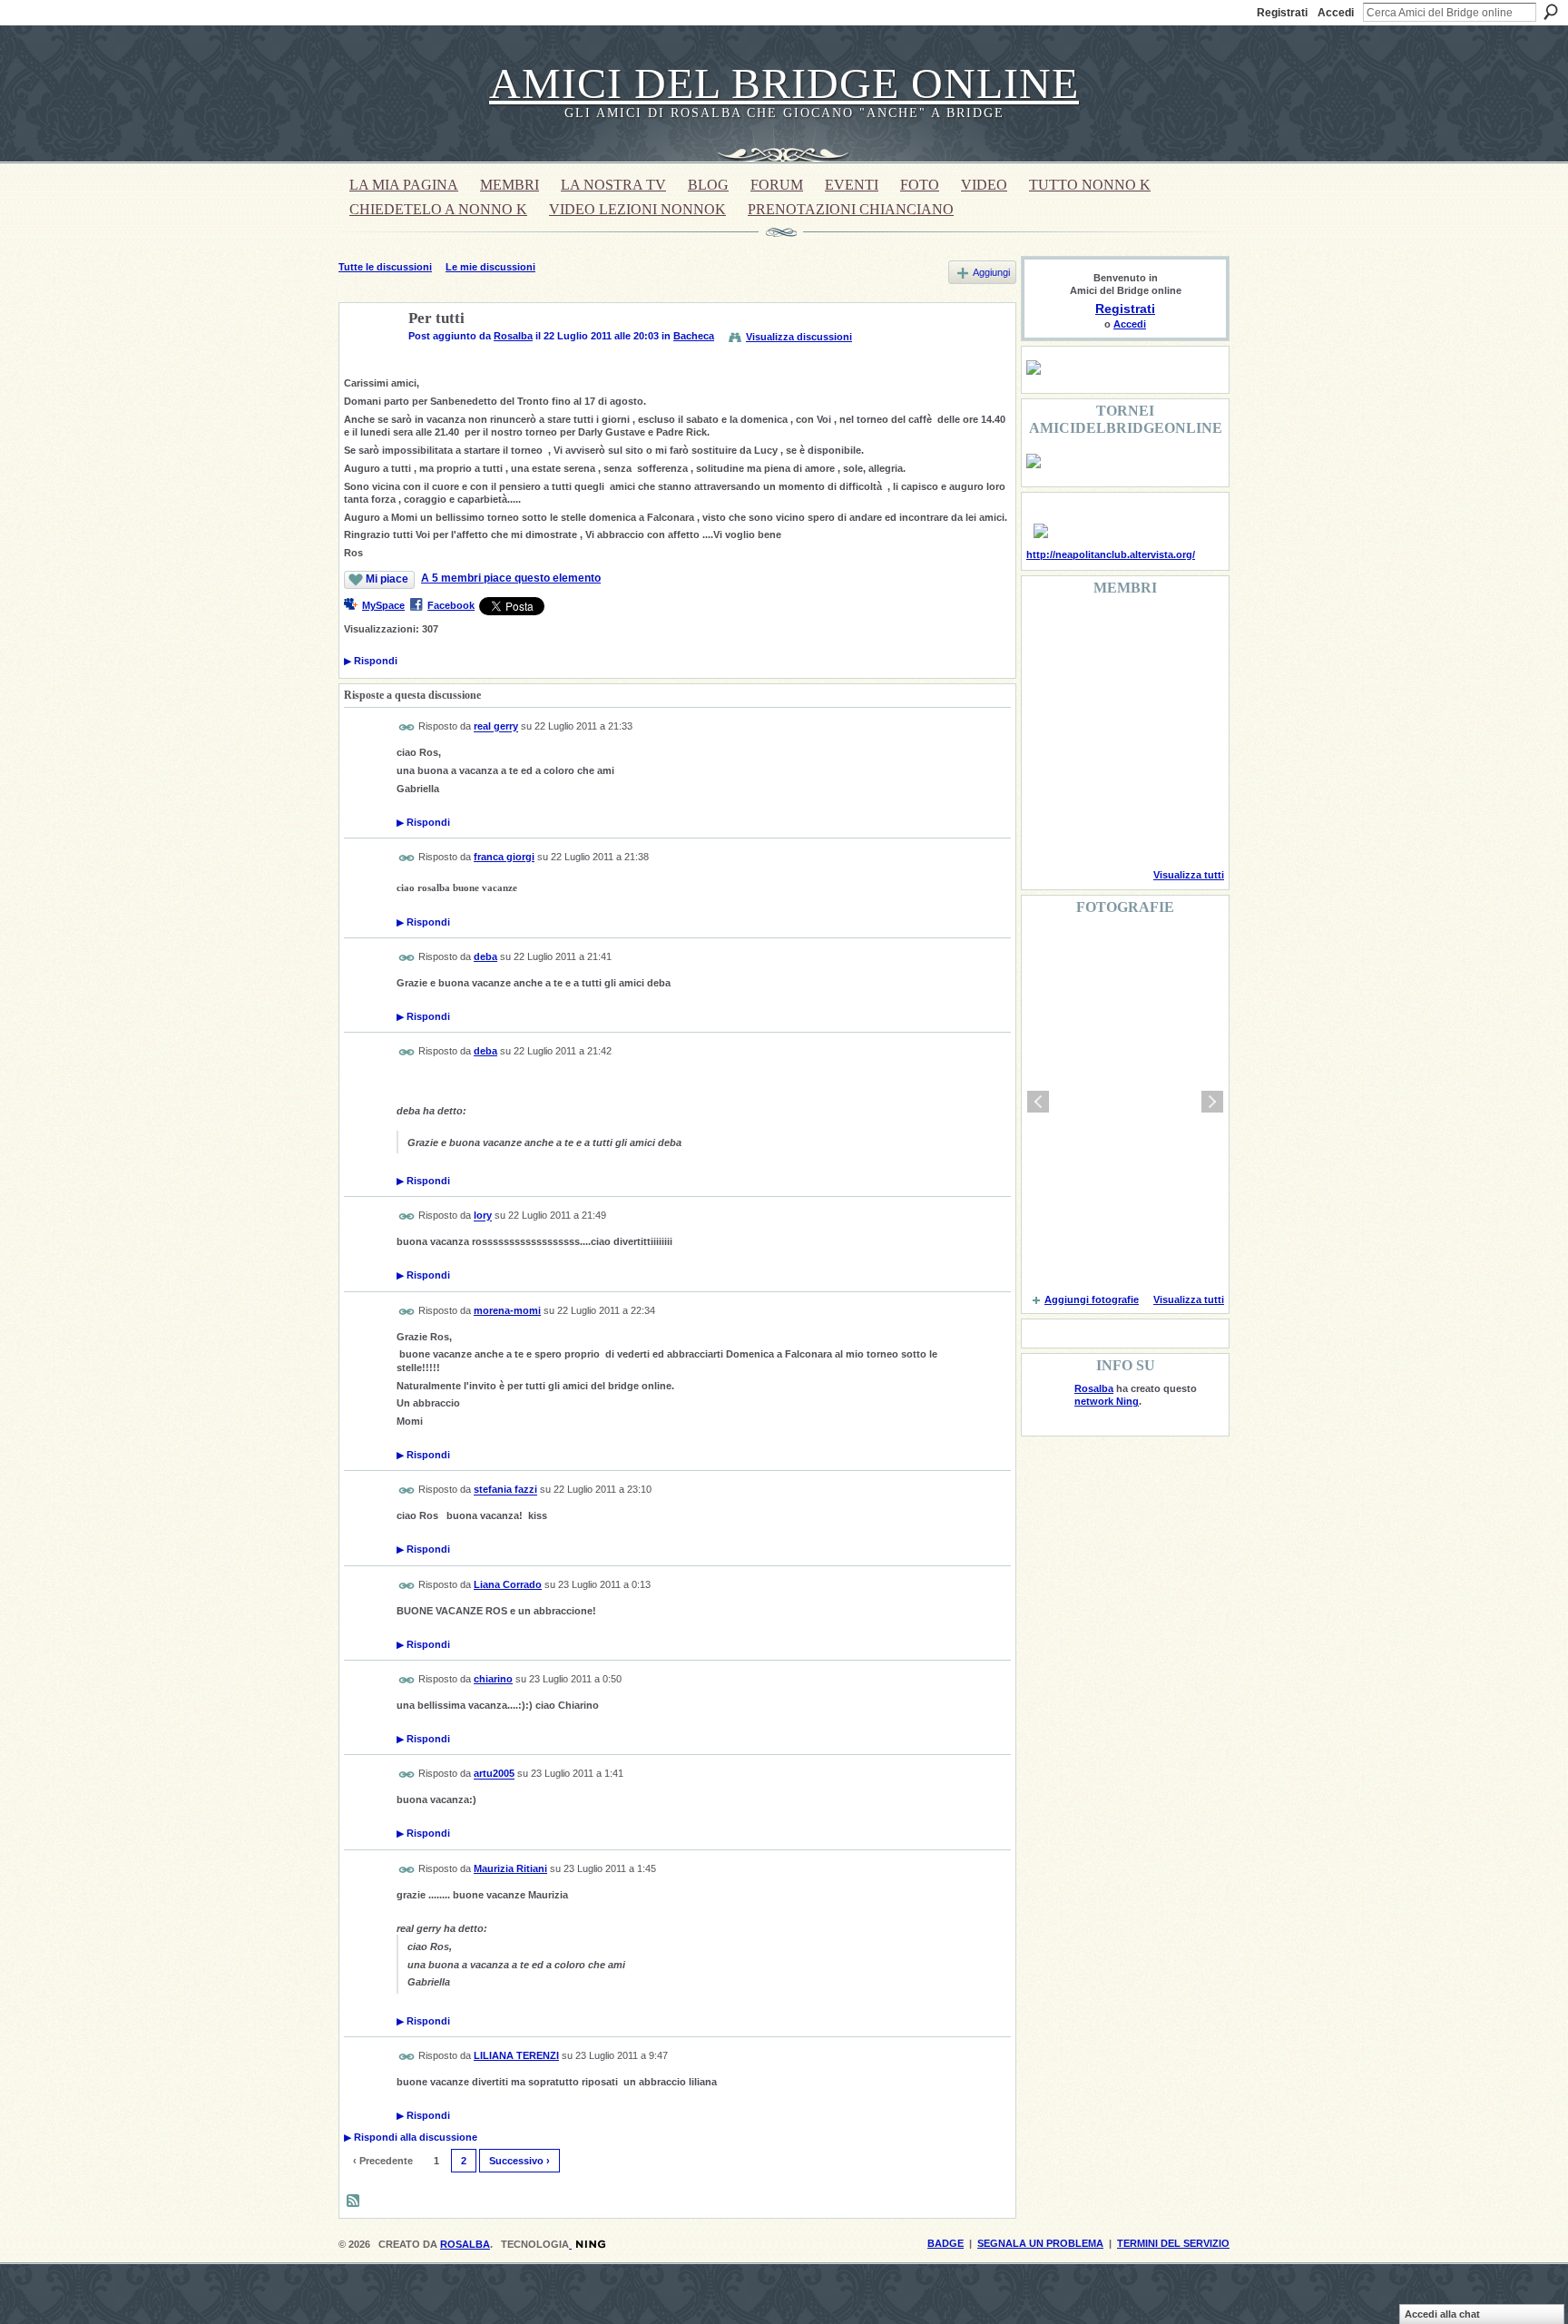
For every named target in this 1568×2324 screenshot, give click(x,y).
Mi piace (387, 579)
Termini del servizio (1173, 2243)
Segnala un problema (1040, 2243)
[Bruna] (1094, 633)
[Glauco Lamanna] (1094, 731)
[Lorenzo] (1187, 829)
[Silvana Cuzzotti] (1187, 780)
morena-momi (507, 1310)
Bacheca (694, 336)
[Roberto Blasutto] (1048, 829)
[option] (1125, 1102)
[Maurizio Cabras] (1187, 682)
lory (483, 1216)
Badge (946, 2243)
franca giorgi (504, 857)
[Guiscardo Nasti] (1094, 682)
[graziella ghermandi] (1141, 829)
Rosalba (513, 336)
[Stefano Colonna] (1048, 633)
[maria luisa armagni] (1094, 829)
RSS (354, 2201)
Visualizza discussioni (799, 337)
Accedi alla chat (1442, 2314)
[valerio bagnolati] (1141, 780)
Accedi (1336, 13)
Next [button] (1212, 1102)
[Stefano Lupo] (1187, 633)
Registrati (1282, 13)
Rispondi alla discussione (411, 2137)
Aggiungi (991, 272)
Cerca (1551, 12)
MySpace (383, 605)
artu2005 (494, 1774)
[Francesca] (1048, 682)
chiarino (493, 1679)
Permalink (407, 727)
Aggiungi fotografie (1092, 1299)
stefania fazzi (505, 1490)
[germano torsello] (1048, 731)
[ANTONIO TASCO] (1141, 731)
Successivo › (519, 2161)
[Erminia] (1094, 780)
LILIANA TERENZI (516, 2055)
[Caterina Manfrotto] (1048, 780)
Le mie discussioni (490, 267)
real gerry (496, 727)
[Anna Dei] (1187, 731)
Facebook (451, 605)
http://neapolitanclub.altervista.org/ (1111, 554)
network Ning (1107, 1401)
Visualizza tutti (1189, 875)
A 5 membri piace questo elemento (511, 578)
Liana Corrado (508, 1584)
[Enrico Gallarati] (1141, 633)
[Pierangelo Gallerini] (1141, 682)
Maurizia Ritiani (510, 1868)
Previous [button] (1038, 1102)
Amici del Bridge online (784, 83)
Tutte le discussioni (385, 267)
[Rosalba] (368, 361)
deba (485, 956)
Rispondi (371, 661)
